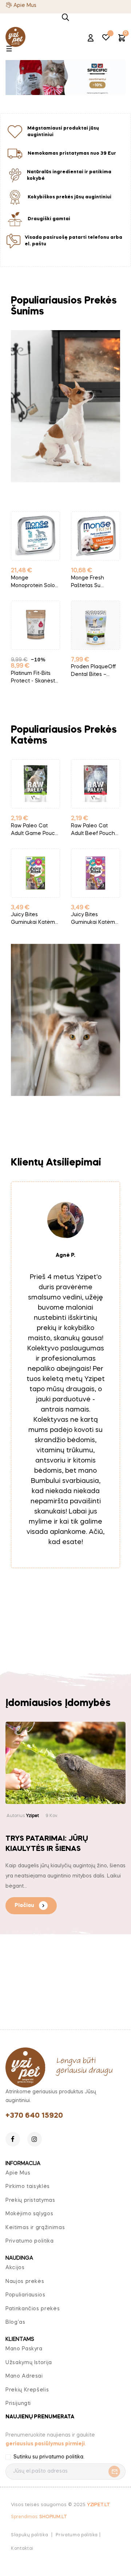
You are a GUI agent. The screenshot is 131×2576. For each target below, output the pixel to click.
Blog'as (15, 2322)
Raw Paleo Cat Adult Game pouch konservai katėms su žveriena (35, 830)
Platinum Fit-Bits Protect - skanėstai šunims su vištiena (35, 678)
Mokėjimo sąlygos (29, 2214)
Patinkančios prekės (33, 2309)
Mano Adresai (24, 2376)
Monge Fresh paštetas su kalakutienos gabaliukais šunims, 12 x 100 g (95, 583)
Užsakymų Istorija (29, 2363)
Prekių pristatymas (30, 2200)
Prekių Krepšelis (27, 2390)
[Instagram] (35, 2139)
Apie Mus (25, 5)
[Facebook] (13, 2139)
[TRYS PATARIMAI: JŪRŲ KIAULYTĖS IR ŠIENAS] (65, 1763)
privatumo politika (61, 2457)
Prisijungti (18, 2403)
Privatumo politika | (78, 2535)
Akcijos (15, 2268)
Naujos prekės (25, 2282)
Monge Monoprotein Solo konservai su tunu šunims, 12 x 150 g (34, 583)
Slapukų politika (29, 2535)
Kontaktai (22, 2549)
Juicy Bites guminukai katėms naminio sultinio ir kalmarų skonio (34, 919)
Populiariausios (25, 2295)
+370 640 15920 (34, 2116)
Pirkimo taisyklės (28, 2187)
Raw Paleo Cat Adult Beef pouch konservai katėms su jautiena (94, 830)
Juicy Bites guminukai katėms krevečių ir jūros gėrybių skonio (94, 919)
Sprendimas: (39, 2517)
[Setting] (91, 39)
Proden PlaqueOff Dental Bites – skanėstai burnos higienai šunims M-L (94, 671)
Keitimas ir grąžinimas (35, 2228)
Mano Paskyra (24, 2349)
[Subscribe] (112, 2472)
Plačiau (24, 1906)
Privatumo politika (30, 2241)
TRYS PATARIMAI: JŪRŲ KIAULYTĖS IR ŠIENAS (47, 1844)
